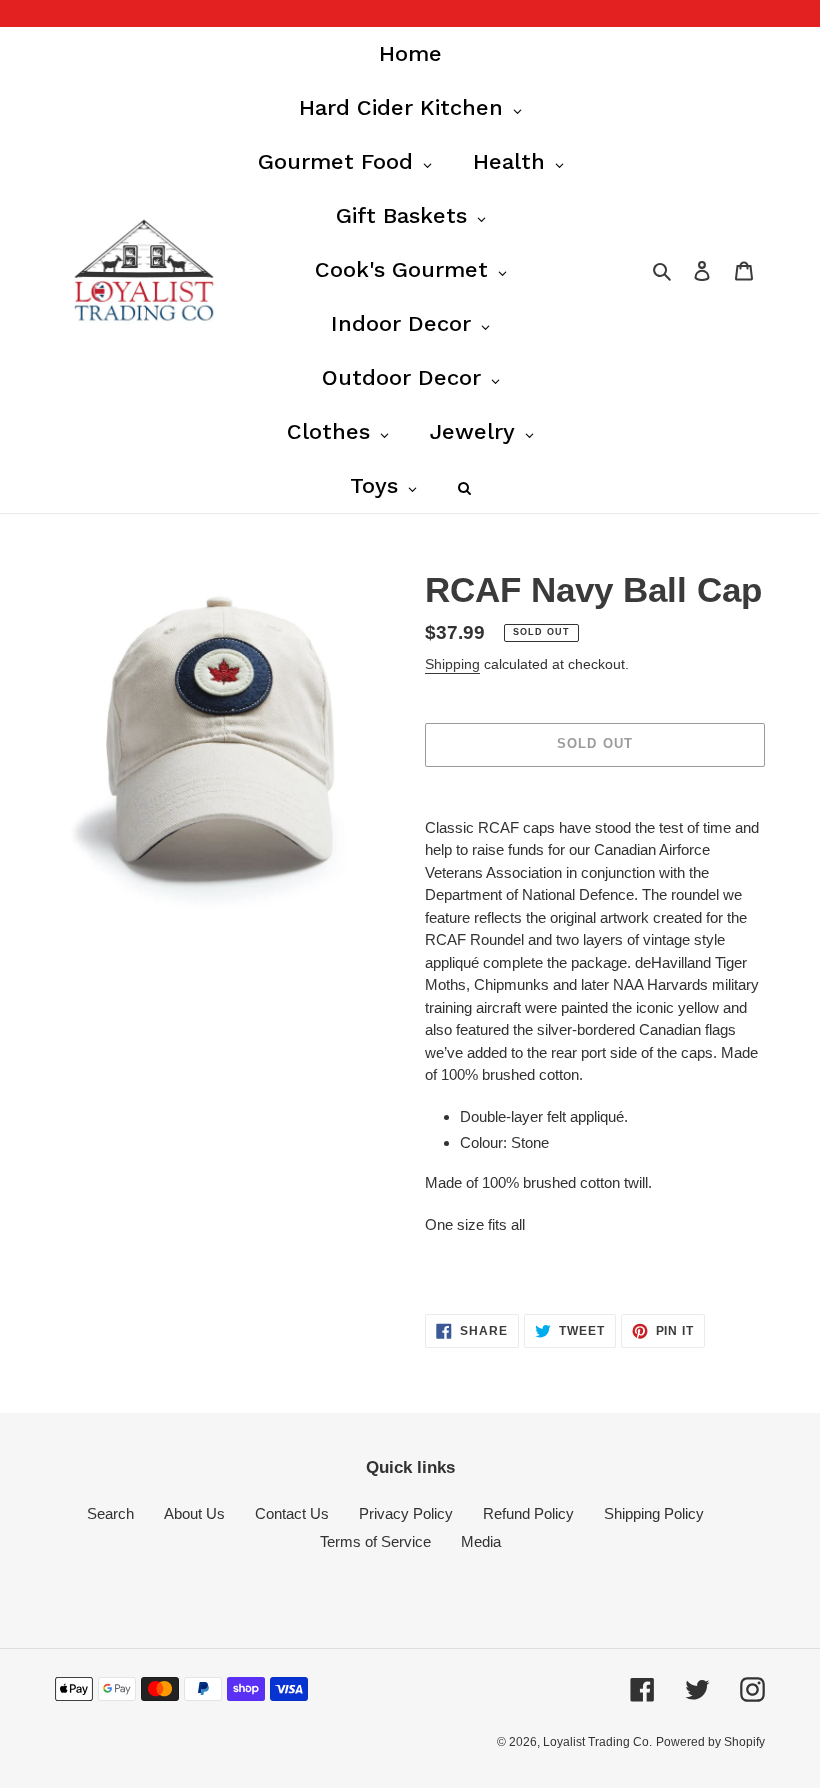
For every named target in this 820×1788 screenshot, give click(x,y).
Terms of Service (375, 1541)
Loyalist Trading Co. (597, 1742)
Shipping (452, 664)
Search (110, 1513)
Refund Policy (528, 1513)
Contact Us (292, 1513)
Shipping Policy (654, 1513)
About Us (194, 1513)
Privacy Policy (406, 1513)
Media (481, 1541)
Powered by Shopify (710, 1742)
